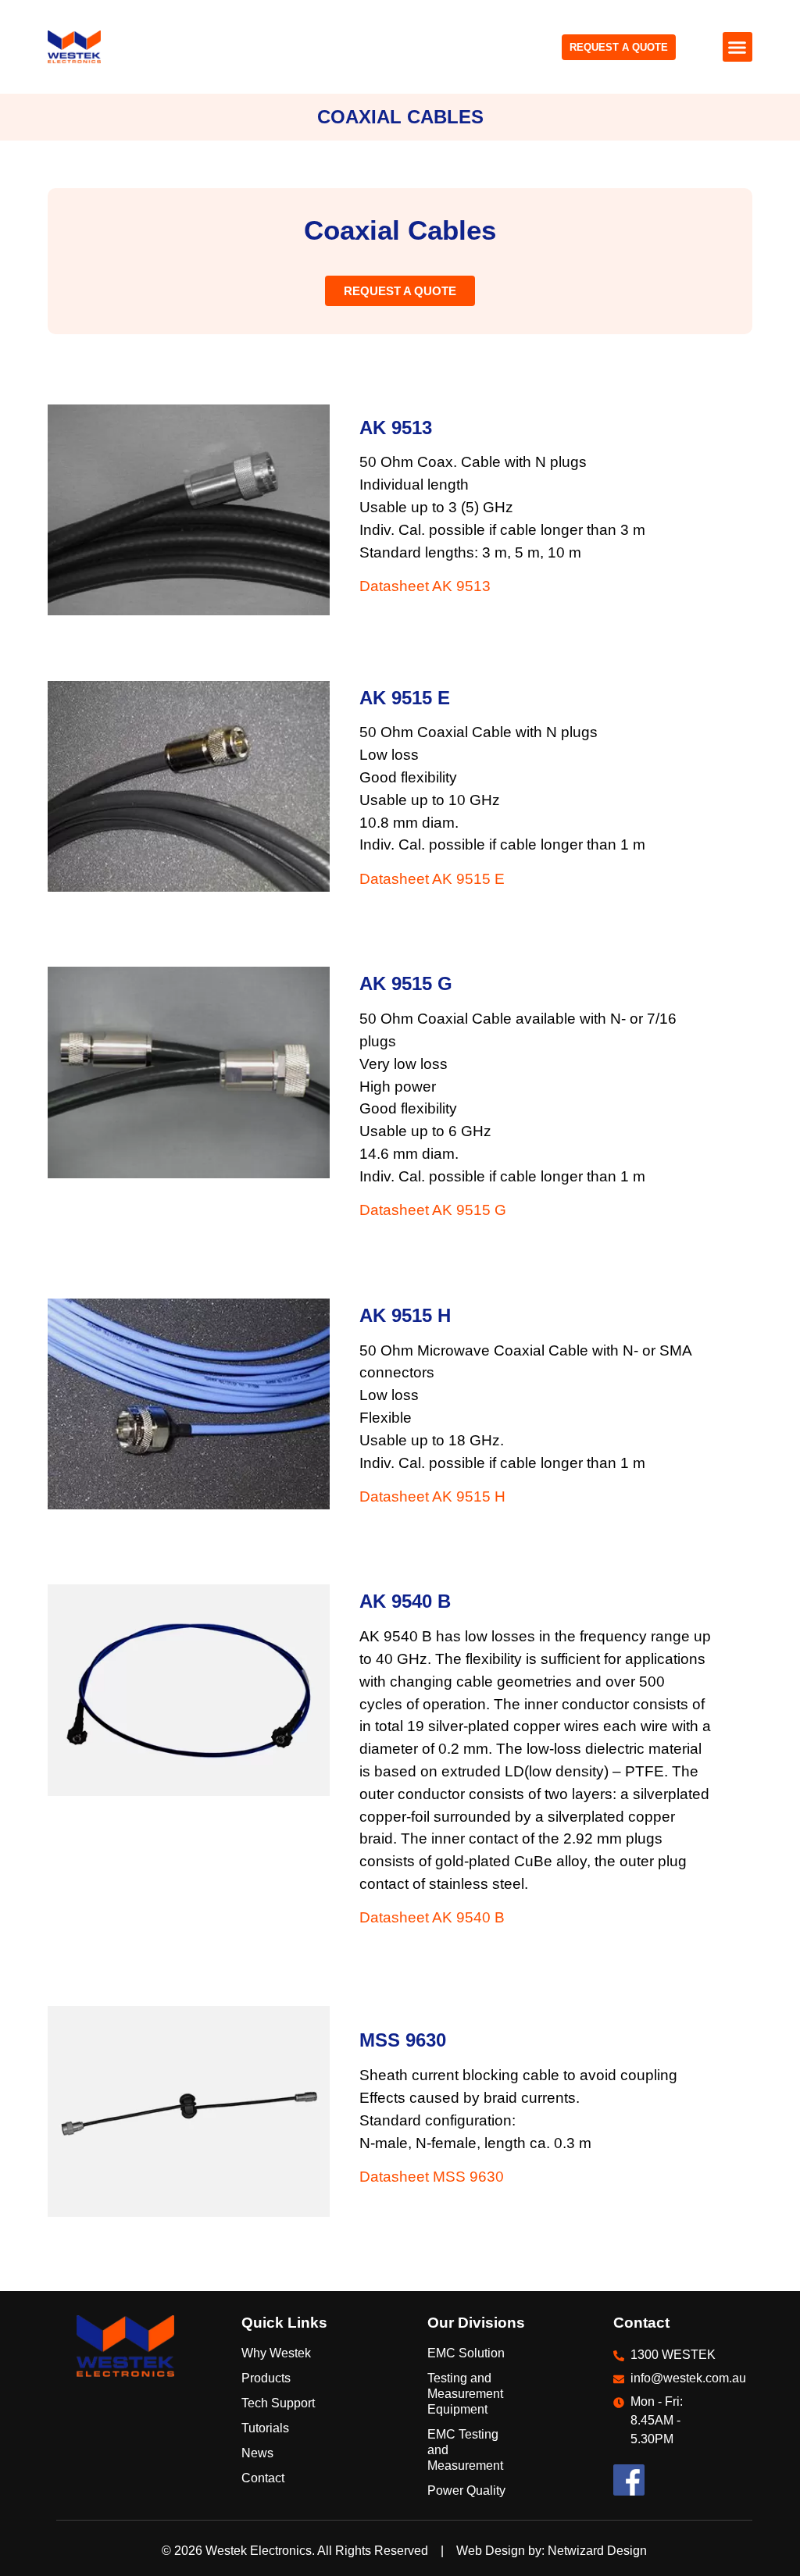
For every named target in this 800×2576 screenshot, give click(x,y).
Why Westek (276, 2353)
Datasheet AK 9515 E (432, 879)
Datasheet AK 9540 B (432, 1917)
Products (266, 2378)
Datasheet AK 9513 (425, 586)
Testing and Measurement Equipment (465, 2394)
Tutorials (265, 2428)
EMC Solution (466, 2353)
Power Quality (466, 2490)
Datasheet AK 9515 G (433, 1210)
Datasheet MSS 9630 (432, 2177)
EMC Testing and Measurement (465, 2450)
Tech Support (278, 2403)
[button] (737, 47)
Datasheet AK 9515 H (432, 1496)
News (257, 2453)
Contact (263, 2478)
